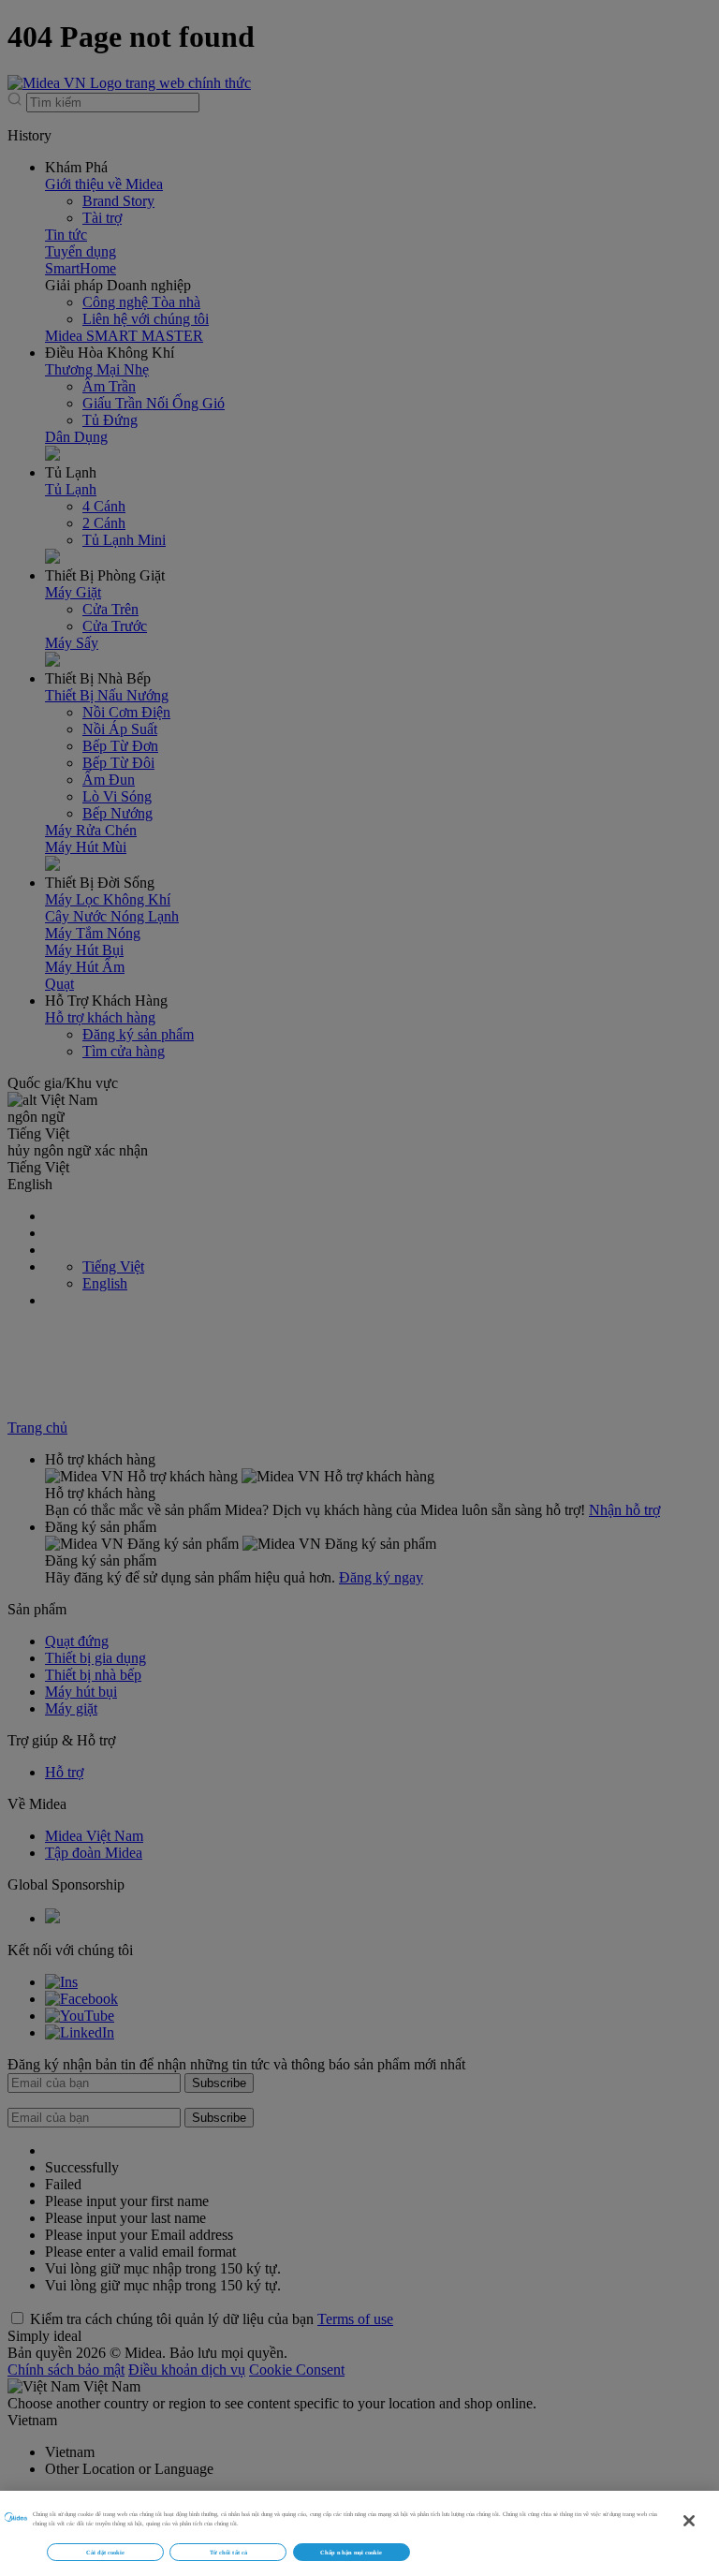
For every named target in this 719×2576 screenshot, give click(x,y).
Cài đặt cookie (106, 2552)
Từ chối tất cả (228, 2552)
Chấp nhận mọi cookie (351, 2552)
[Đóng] (689, 2521)
